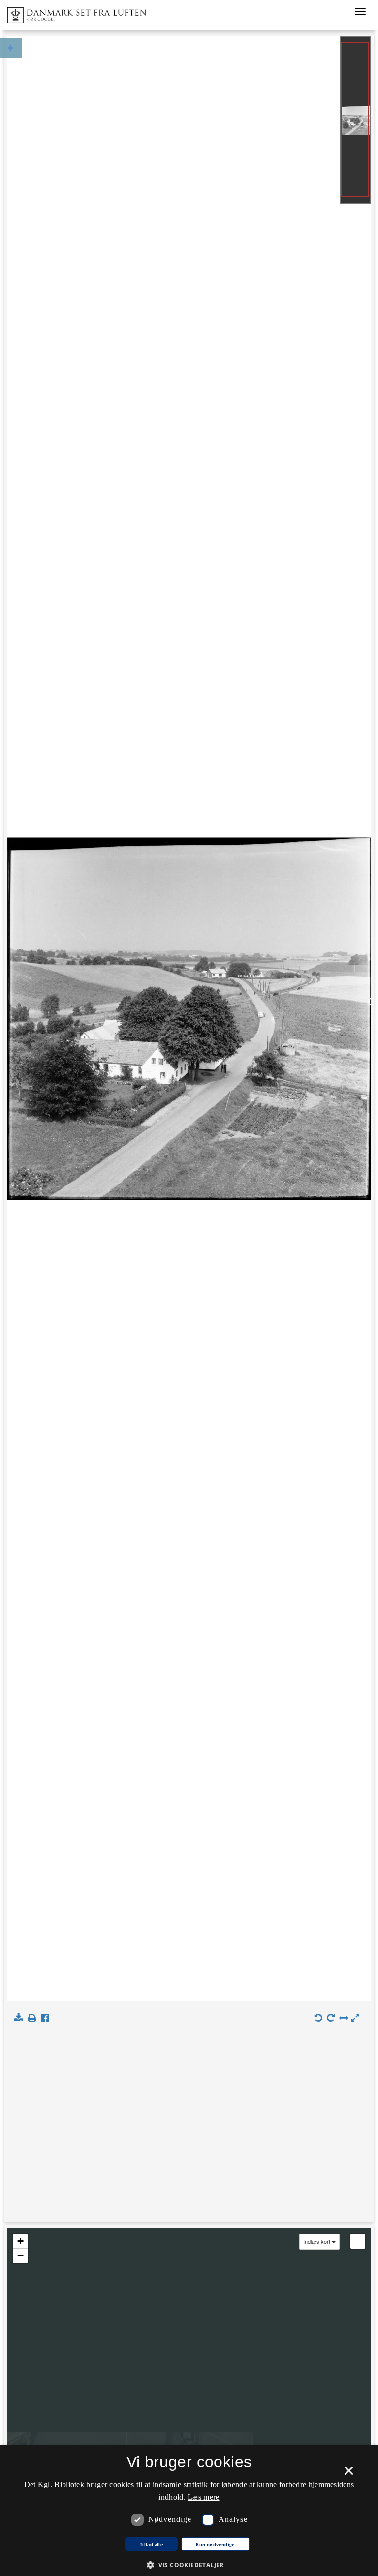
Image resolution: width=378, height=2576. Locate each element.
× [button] (349, 2474)
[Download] (20, 2018)
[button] (189, 2564)
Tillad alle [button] (151, 2545)
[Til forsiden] (73, 12)
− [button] (20, 2256)
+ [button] (20, 2241)
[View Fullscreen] (358, 2241)
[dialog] (189, 2511)
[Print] (34, 2018)
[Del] (47, 2018)
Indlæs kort (317, 2241)
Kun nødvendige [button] (215, 2545)
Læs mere (203, 2497)
